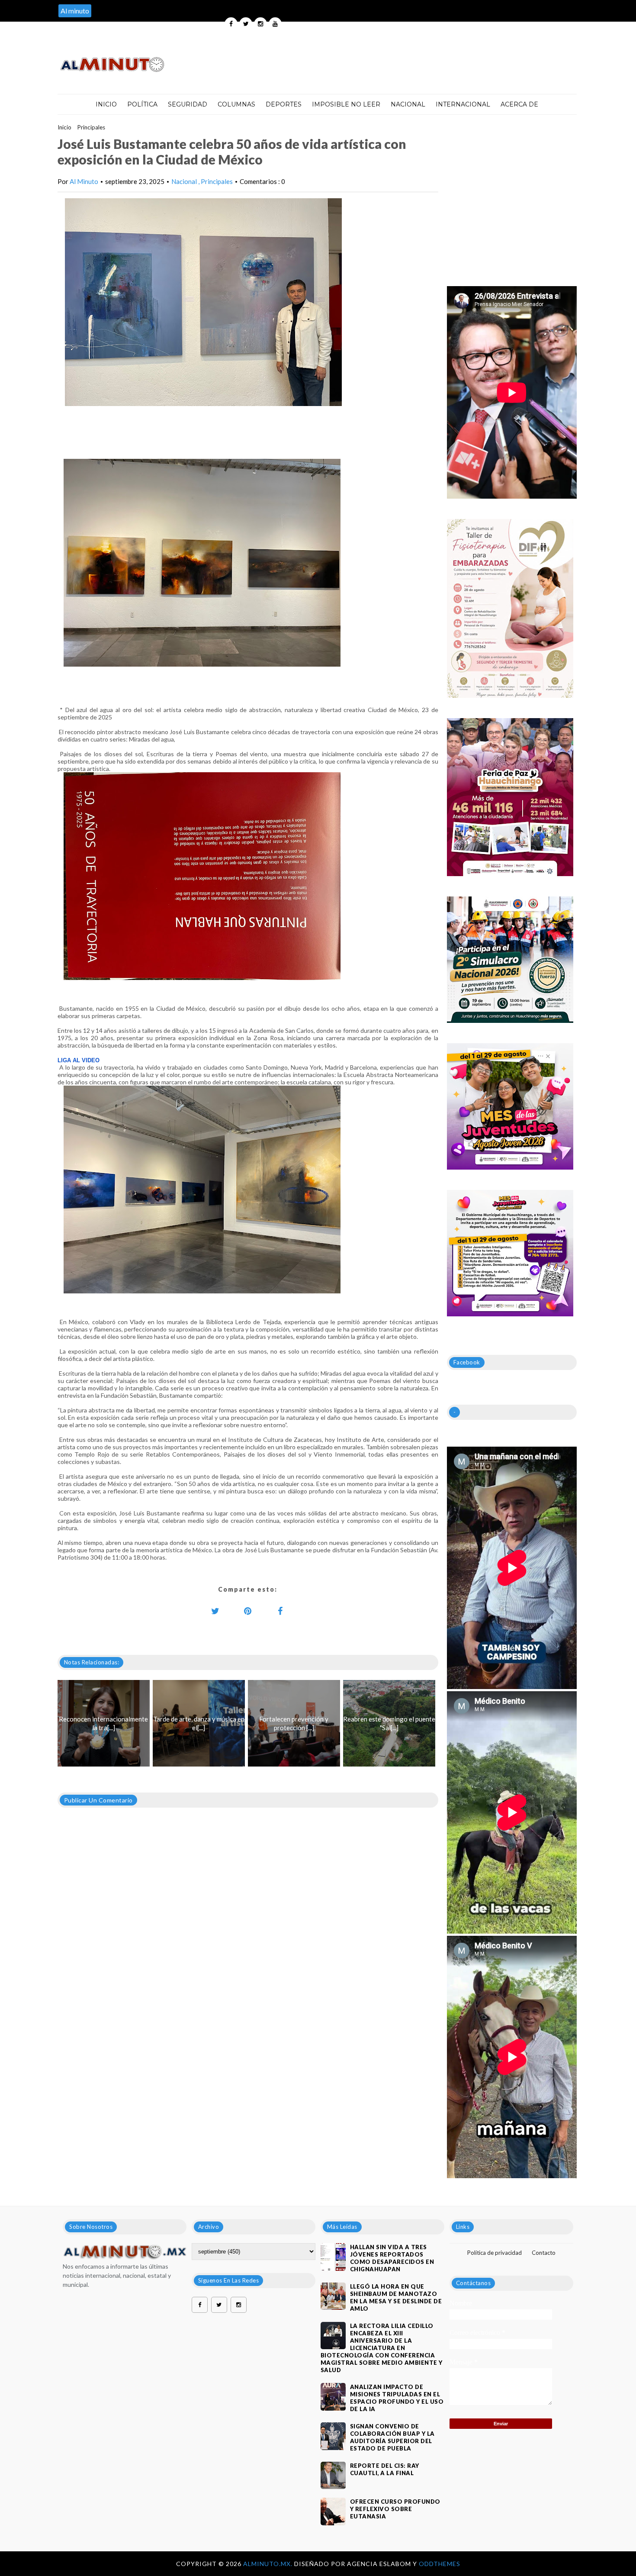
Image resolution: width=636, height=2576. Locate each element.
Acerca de (519, 104)
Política (142, 104)
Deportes (284, 104)
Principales (91, 127)
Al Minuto (84, 181)
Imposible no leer (346, 104)
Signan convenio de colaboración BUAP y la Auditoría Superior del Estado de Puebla (392, 2437)
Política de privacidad (495, 2253)
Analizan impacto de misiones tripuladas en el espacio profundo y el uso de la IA (397, 2398)
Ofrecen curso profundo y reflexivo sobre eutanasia (395, 2509)
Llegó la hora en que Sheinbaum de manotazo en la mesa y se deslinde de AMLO (396, 2297)
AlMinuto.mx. (269, 2564)
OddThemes (440, 2564)
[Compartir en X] (215, 1611)
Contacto (544, 2253)
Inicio (106, 104)
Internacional (463, 104)
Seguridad (188, 104)
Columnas (236, 104)
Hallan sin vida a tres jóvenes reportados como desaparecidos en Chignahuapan (392, 2258)
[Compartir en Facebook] (280, 1611)
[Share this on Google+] (248, 1611)
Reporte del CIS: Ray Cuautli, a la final (385, 2469)
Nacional (408, 104)
